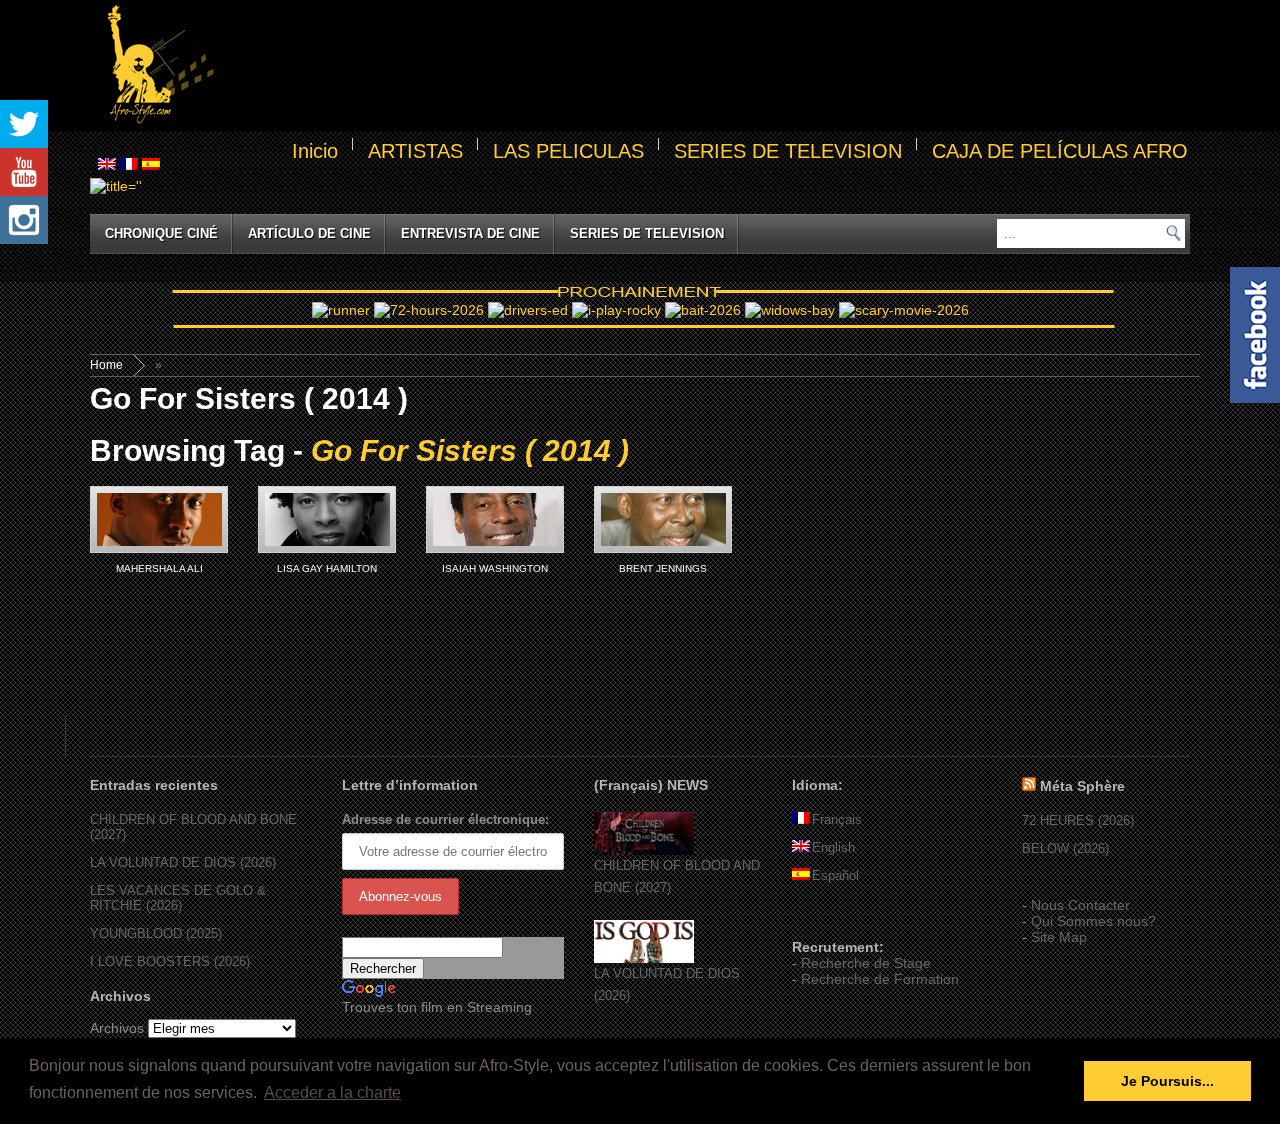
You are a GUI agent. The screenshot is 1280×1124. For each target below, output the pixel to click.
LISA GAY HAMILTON (327, 568)
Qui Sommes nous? (1093, 921)
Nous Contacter (1080, 905)
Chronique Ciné (161, 233)
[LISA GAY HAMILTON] (327, 519)
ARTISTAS (415, 151)
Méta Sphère (1082, 786)
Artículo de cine (309, 233)
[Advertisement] (706, 66)
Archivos (117, 1028)
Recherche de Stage (866, 963)
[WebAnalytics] (832, 918)
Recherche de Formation (880, 979)
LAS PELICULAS (568, 151)
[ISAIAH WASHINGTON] (495, 519)
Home (106, 365)
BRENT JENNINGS (663, 568)
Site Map (1059, 937)
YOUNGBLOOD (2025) (156, 933)
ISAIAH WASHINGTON (495, 568)
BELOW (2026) (1065, 848)
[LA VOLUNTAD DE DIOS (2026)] (644, 958)
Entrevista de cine (470, 233)
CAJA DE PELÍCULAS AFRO (1060, 151)
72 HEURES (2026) (1078, 820)
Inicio (315, 151)
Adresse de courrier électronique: (445, 819)
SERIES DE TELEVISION (788, 151)
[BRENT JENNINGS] (663, 519)
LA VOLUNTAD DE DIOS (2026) (183, 862)
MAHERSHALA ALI (159, 568)
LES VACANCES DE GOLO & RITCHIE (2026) (178, 898)
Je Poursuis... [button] (1167, 1081)
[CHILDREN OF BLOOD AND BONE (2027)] (644, 850)
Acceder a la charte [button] (332, 1092)
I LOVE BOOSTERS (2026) (170, 961)
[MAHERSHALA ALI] (159, 519)
